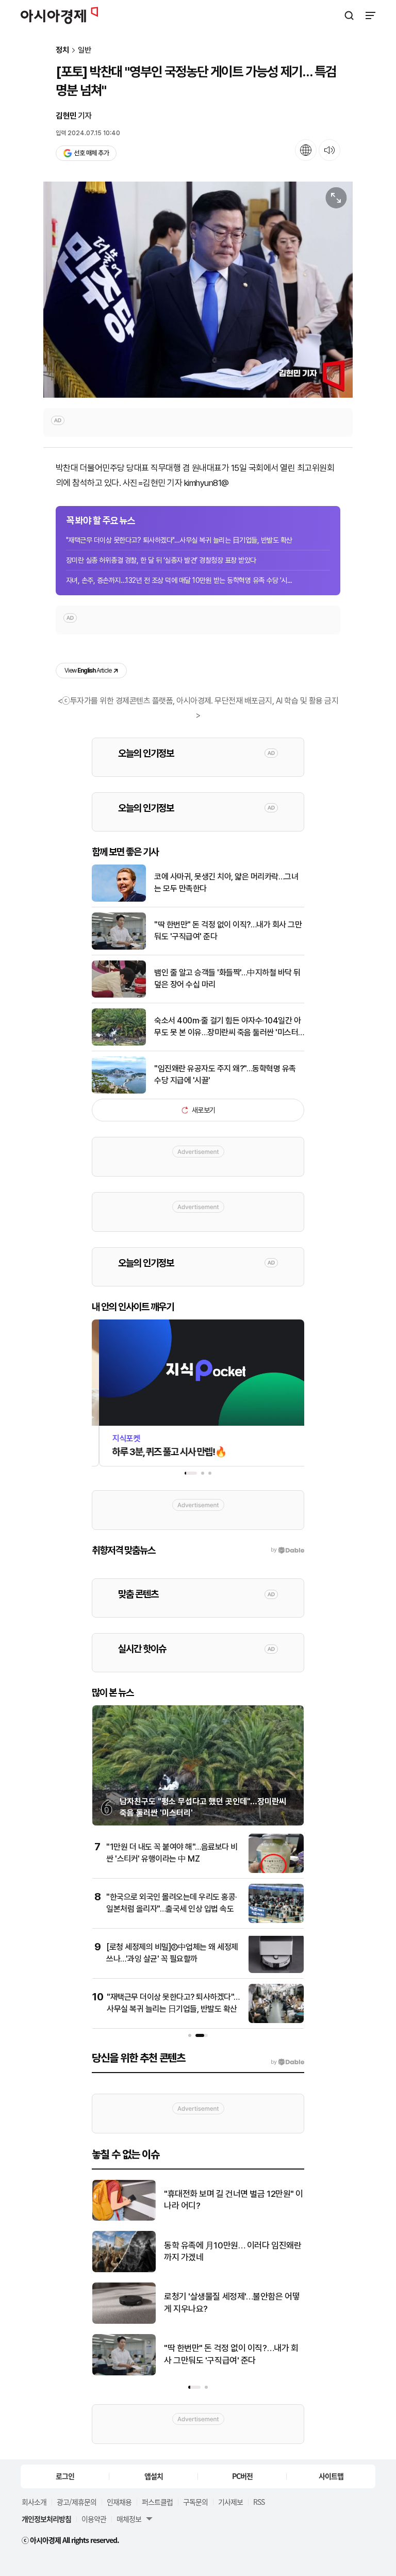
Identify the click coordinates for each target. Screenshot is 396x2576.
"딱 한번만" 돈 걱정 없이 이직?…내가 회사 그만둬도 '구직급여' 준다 (228, 930)
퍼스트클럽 (157, 2502)
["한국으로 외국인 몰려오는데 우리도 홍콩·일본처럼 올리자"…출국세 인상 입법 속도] (276, 1921)
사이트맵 (331, 2476)
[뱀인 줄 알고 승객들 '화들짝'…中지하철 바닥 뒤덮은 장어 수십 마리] (119, 995)
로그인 (65, 2476)
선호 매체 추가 (91, 153)
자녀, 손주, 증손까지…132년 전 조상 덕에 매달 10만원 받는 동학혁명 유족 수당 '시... (179, 580)
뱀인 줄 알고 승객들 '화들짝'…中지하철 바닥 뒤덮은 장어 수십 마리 (227, 978)
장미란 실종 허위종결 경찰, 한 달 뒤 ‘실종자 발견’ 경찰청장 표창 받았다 (161, 560)
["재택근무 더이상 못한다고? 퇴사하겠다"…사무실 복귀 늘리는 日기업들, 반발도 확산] (276, 2021)
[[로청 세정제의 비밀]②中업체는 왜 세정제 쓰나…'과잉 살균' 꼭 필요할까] (276, 1971)
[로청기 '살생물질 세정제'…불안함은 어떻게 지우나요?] (124, 2321)
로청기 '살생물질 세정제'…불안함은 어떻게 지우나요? (232, 2303)
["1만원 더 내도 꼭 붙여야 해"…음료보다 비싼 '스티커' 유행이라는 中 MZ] (276, 1871)
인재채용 (119, 2502)
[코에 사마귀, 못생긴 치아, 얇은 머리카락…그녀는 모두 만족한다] (119, 899)
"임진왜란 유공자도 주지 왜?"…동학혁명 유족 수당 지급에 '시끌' (225, 1074)
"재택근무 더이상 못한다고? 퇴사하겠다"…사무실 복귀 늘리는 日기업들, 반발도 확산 (179, 540)
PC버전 (242, 2476)
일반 (85, 50)
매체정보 (129, 2519)
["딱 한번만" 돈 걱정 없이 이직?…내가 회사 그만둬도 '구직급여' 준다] (119, 947)
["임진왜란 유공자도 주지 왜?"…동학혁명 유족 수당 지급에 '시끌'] (119, 1091)
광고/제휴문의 (77, 2502)
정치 (62, 50)
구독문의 (195, 2502)
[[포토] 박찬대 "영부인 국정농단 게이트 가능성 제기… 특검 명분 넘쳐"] (198, 290)
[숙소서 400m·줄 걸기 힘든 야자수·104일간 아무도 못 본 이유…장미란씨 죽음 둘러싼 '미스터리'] (119, 1043)
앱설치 (154, 2476)
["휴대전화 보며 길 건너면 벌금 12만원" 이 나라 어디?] (124, 2218)
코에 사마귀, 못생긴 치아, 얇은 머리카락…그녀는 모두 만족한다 (226, 882)
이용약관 (94, 2519)
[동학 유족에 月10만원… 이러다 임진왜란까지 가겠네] (124, 2270)
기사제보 (230, 2502)
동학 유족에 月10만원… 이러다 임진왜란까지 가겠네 (233, 2252)
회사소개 (34, 2502)
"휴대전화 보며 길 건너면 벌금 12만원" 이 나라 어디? (234, 2200)
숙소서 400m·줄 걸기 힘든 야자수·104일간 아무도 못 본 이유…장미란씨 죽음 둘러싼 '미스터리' (227, 1027)
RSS (259, 2502)
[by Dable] (287, 2062)
